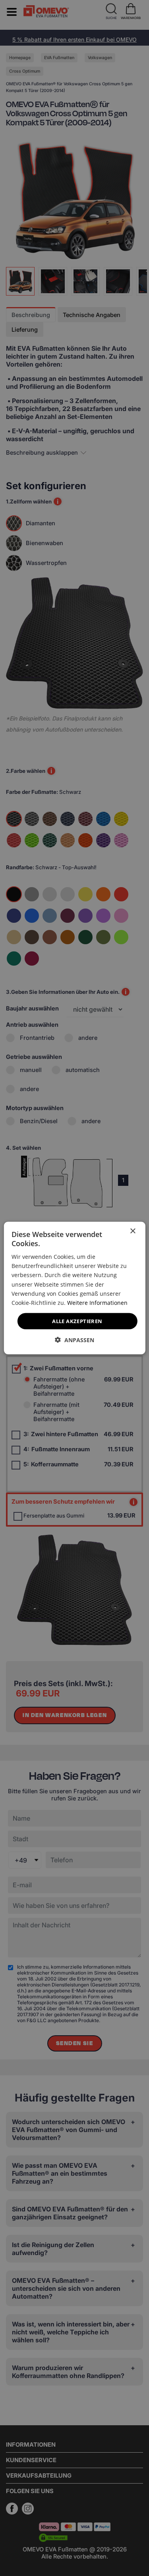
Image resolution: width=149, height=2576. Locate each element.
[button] (74, 1340)
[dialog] (74, 1288)
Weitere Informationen (97, 1302)
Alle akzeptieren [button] (77, 1321)
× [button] (133, 1231)
